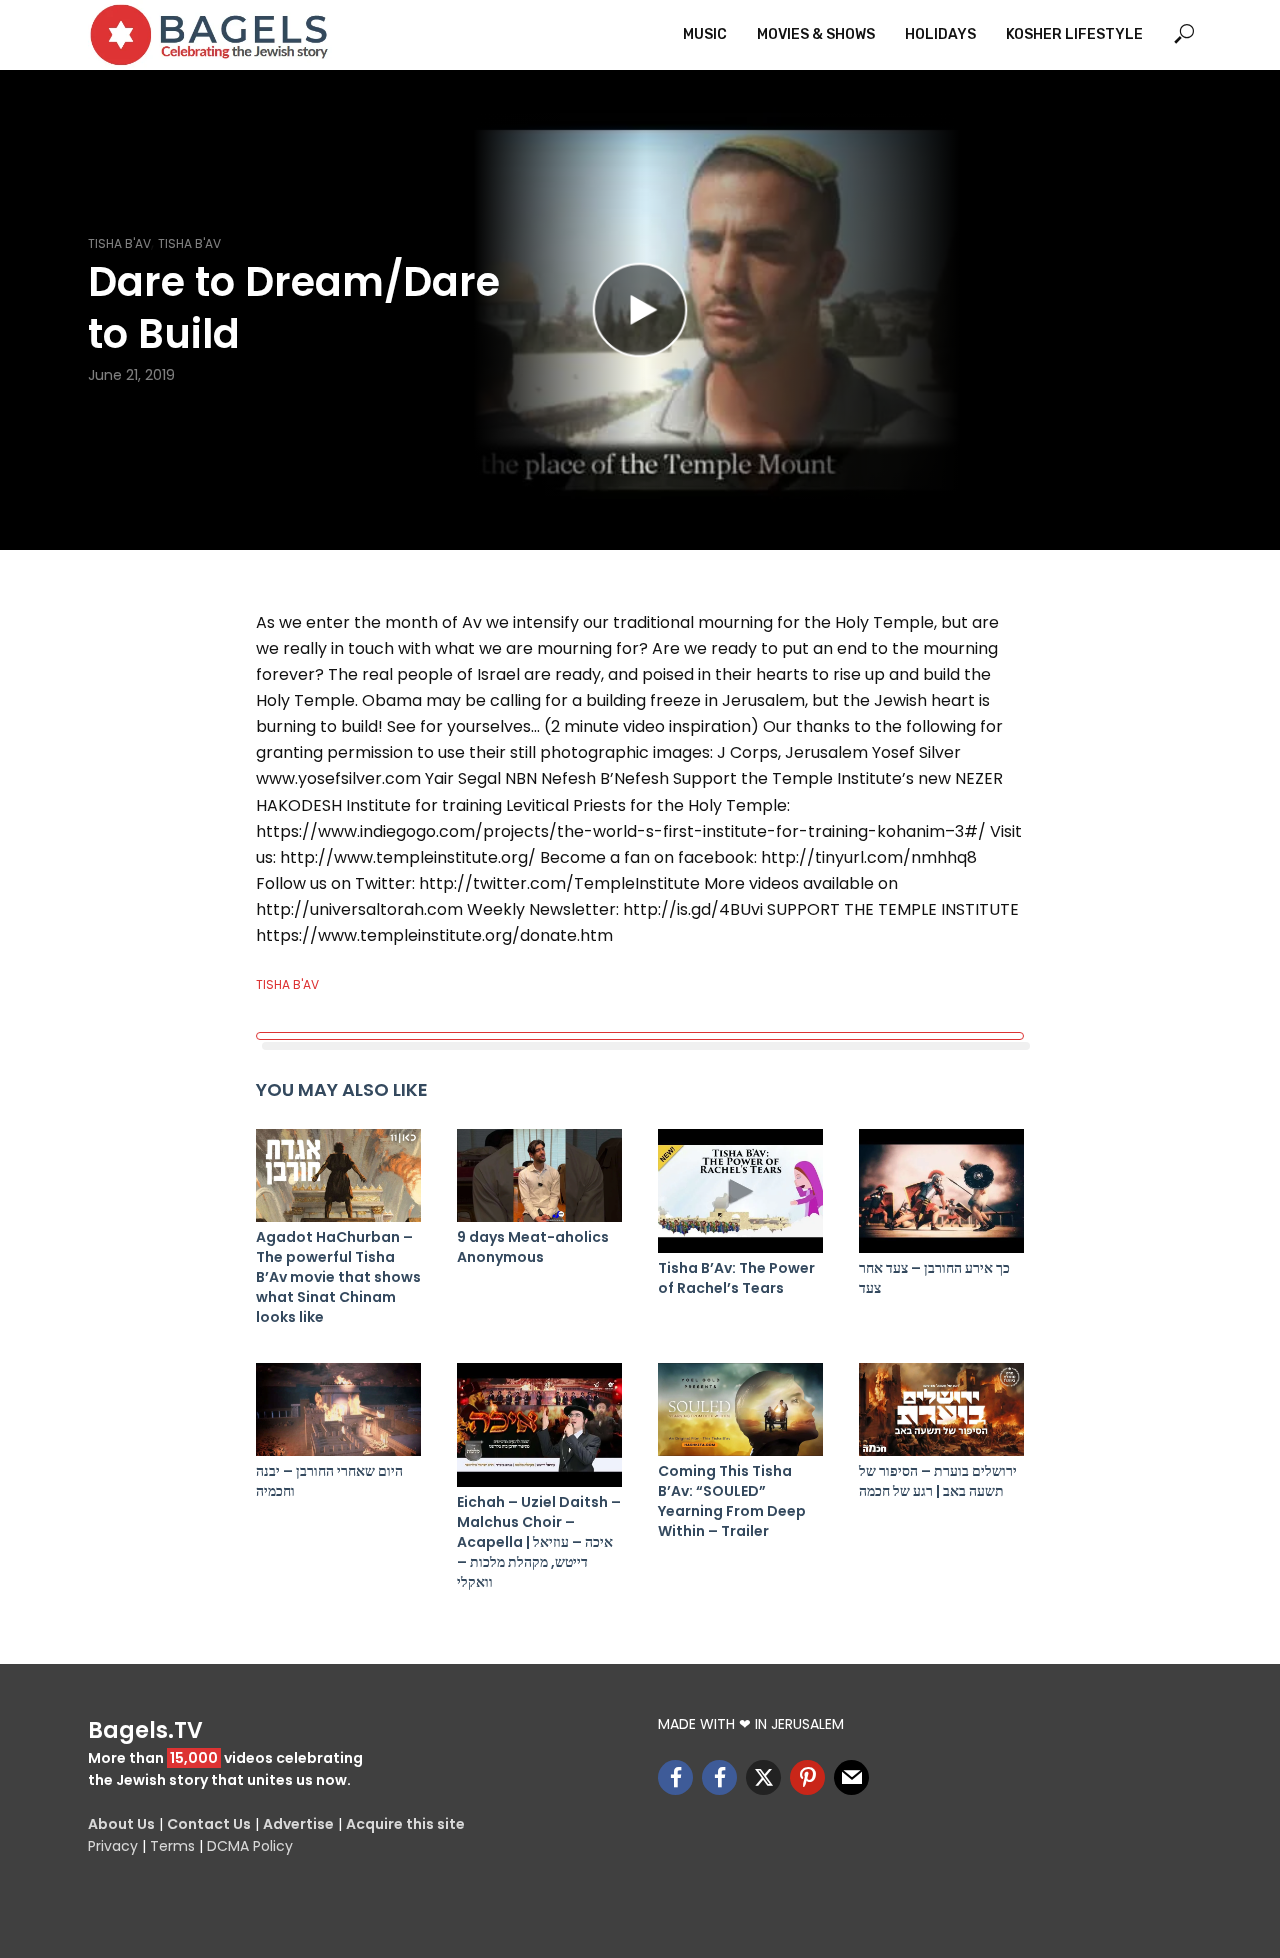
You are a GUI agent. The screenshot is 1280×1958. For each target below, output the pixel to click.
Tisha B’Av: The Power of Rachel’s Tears (736, 1278)
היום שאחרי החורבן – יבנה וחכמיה (329, 1481)
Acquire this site (405, 1824)
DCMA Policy (250, 1846)
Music (705, 34)
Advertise (298, 1824)
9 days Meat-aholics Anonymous (533, 1247)
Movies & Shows (816, 34)
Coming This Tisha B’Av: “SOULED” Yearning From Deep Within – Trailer (732, 1501)
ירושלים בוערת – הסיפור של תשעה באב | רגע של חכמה (938, 1481)
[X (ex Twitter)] (763, 1777)
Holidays (940, 34)
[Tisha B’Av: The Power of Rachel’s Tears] (740, 1191)
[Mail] (851, 1777)
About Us (121, 1824)
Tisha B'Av (119, 243)
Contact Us (209, 1824)
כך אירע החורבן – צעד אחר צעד (934, 1278)
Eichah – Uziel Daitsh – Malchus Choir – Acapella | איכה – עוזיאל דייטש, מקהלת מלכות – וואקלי (539, 1542)
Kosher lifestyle (1074, 34)
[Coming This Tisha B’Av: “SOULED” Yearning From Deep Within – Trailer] (740, 1409)
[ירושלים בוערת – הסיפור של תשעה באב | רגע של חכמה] (941, 1409)
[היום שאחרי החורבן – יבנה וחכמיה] (338, 1409)
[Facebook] (675, 1777)
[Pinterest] (807, 1777)
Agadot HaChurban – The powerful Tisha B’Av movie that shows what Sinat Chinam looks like (338, 1277)
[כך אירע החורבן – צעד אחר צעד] (941, 1191)
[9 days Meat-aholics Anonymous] (539, 1175)
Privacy (113, 1846)
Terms (172, 1846)
